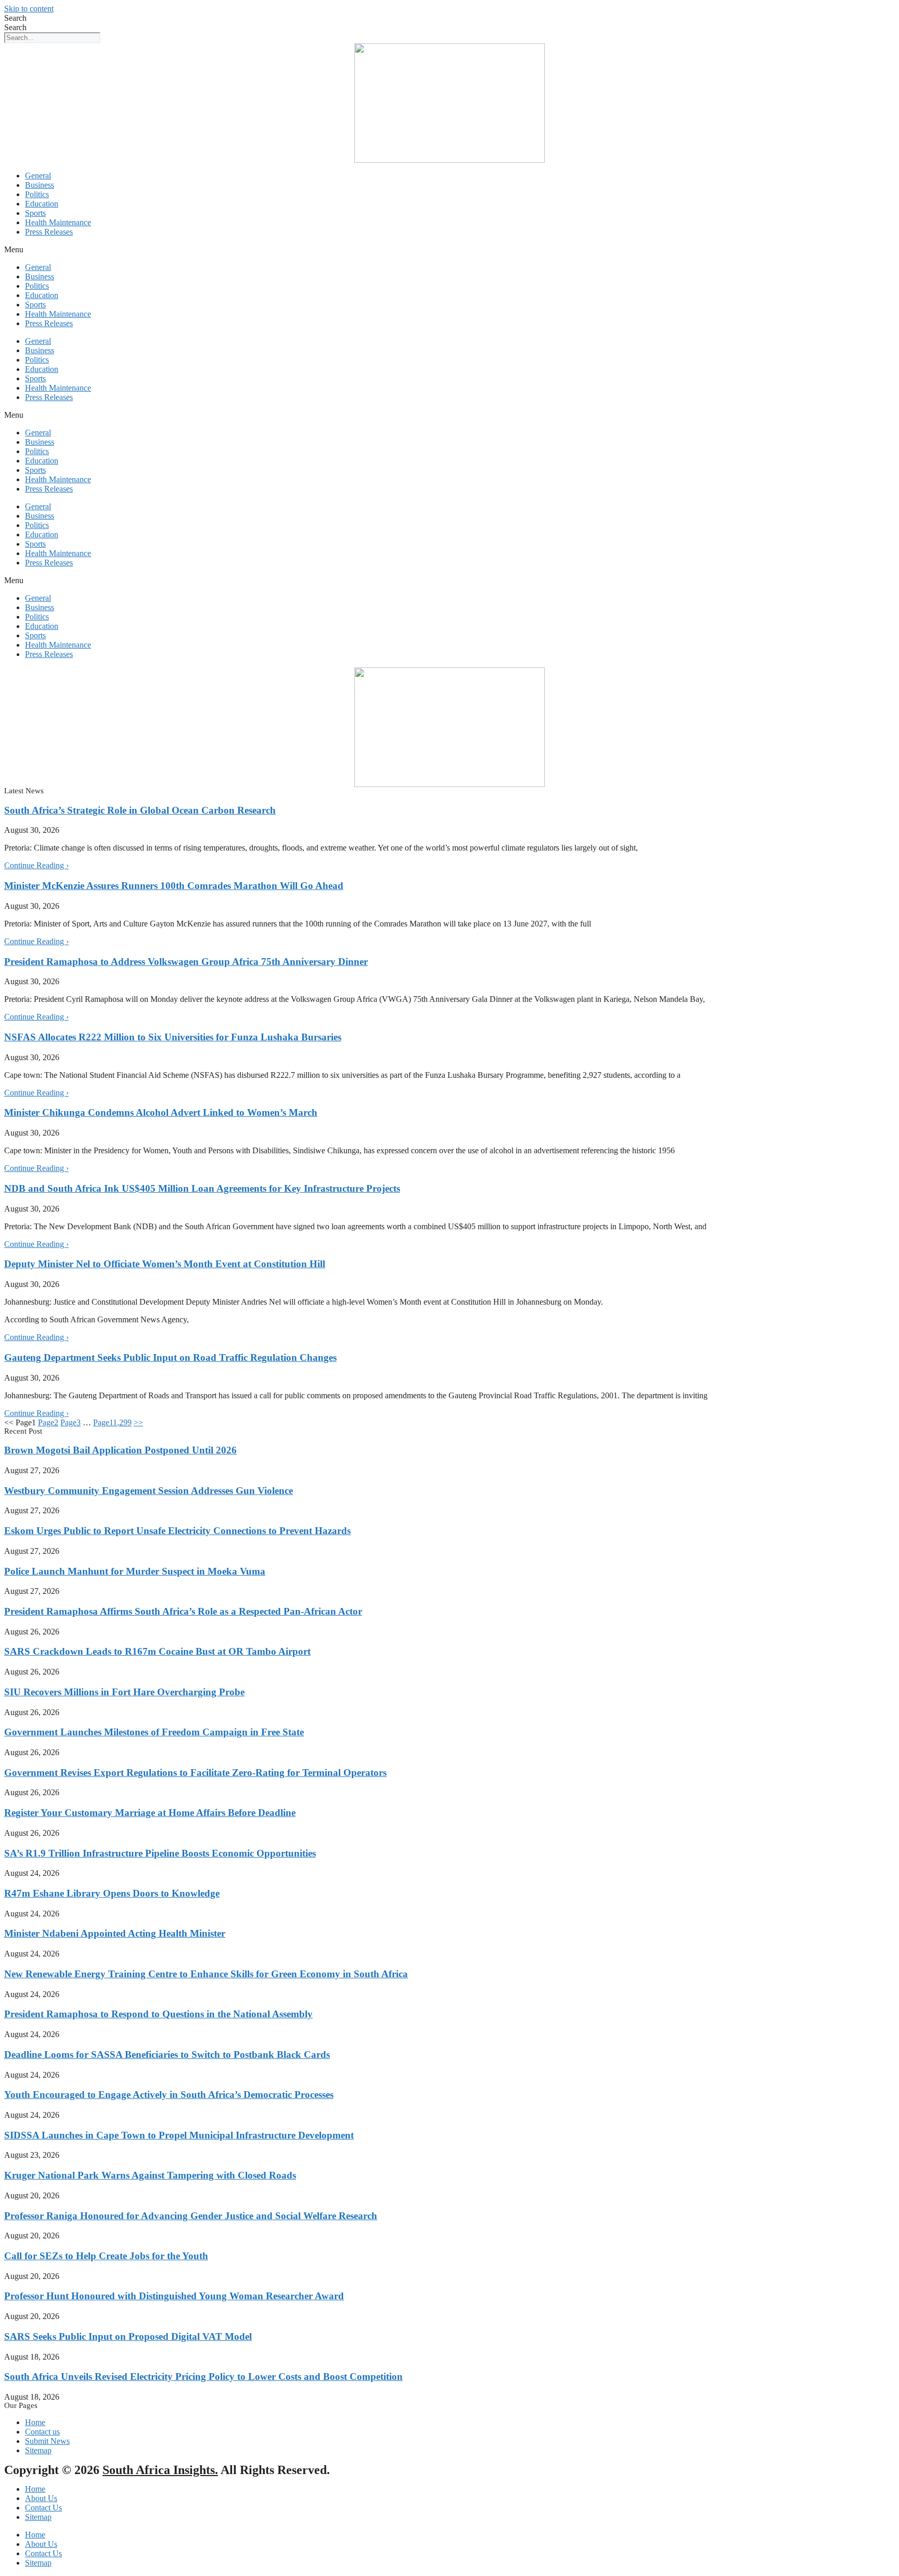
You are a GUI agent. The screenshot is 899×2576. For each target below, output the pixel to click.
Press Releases (49, 232)
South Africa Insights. (160, 2470)
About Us (41, 2498)
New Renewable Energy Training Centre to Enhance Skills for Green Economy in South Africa (206, 1974)
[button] (449, 250)
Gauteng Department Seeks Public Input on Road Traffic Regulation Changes (170, 1357)
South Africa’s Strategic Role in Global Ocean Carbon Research (140, 810)
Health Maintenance (58, 222)
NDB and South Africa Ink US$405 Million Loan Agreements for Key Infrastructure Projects (202, 1188)
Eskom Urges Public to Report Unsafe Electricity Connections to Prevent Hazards (177, 1531)
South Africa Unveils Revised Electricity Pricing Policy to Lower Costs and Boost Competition (203, 2377)
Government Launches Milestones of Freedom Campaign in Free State (154, 1732)
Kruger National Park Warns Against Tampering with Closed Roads (150, 2175)
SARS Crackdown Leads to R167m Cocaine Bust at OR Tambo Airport (157, 1651)
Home (35, 2489)
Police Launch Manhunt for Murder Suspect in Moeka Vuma (135, 1571)
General (38, 176)
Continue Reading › (36, 865)
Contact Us (43, 2508)
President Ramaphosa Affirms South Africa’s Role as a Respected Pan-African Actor (183, 1611)
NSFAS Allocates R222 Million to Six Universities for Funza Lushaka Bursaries (173, 1037)
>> (138, 1422)
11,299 (112, 1422)
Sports (35, 213)
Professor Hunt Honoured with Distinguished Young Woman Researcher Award (174, 2296)
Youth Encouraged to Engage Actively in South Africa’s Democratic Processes (169, 2095)
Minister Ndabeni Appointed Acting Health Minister (115, 1933)
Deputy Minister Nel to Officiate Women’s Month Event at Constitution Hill (165, 1264)
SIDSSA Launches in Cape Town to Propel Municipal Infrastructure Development (179, 2135)
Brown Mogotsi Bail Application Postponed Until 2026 (120, 1450)
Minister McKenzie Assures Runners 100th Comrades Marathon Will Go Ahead (174, 886)
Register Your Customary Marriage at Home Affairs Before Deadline (150, 1813)
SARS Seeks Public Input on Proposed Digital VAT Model (128, 2336)
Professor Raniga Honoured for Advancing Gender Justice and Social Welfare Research (191, 2216)
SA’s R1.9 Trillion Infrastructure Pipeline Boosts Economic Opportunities (160, 1853)
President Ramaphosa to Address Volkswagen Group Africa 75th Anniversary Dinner (186, 962)
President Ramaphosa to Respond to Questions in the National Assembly (158, 2014)
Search (15, 18)
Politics (37, 194)
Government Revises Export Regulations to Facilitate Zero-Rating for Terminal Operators (195, 1773)
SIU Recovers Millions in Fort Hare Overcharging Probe (124, 1692)
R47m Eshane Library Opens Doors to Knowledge (112, 1893)
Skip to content (29, 9)
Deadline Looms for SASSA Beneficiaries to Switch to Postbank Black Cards (167, 2055)
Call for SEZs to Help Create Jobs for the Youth (106, 2256)
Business (40, 185)
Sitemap (38, 2517)
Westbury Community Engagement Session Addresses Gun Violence (149, 1491)
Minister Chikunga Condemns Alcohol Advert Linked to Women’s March (161, 1112)
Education (42, 204)
